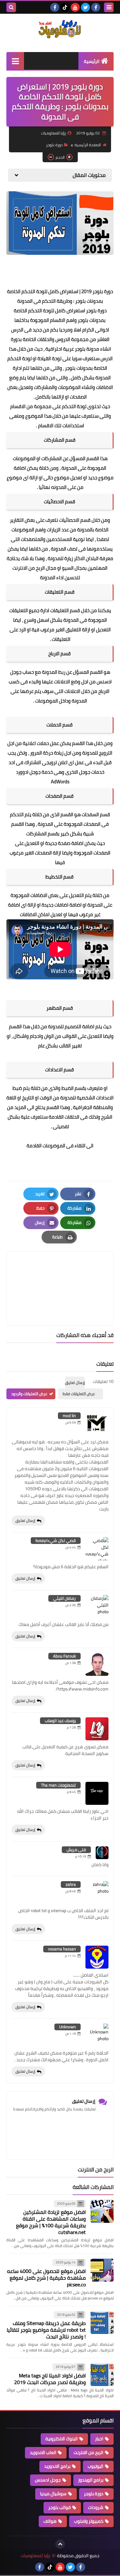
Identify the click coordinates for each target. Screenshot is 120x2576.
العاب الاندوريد (43, 2452)
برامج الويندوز (91, 2480)
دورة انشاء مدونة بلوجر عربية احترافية (61, 344)
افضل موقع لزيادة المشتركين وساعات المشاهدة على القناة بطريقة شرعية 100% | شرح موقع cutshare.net (51, 2222)
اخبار (99, 2439)
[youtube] (75, 7)
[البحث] (11, 7)
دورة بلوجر (54, 145)
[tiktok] (65, 7)
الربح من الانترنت (88, 2452)
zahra (71, 1884)
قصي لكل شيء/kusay (56, 1540)
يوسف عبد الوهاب (60, 1721)
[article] (60, 1273)
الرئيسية (92, 61)
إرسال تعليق (25, 1520)
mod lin (69, 1416)
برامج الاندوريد (57, 2466)
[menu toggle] (109, 7)
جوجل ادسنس (48, 2480)
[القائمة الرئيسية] (15, 61)
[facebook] (96, 7)
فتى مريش (76, 1850)
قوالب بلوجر (60, 2507)
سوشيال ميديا (53, 2494)
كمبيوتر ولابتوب (89, 2521)
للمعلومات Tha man (58, 1785)
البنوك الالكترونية (62, 2439)
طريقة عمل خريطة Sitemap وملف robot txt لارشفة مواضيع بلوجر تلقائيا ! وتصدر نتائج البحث (46, 2330)
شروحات (96, 2507)
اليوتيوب (96, 2466)
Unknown (68, 2027)
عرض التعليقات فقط (79, 1394)
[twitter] (85, 7)
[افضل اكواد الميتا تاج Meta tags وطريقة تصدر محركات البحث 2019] (102, 2375)
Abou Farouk (64, 1656)
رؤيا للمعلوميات (35, 2556)
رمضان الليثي (64, 1598)
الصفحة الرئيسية (88, 145)
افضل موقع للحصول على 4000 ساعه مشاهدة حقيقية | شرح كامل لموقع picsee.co (46, 2278)
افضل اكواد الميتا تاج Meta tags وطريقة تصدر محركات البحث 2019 (50, 2379)
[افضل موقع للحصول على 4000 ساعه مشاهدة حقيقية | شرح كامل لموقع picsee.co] (102, 2270)
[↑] (60, 2544)
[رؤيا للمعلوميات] (60, 29)
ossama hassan (62, 1949)
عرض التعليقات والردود (29, 1394)
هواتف (50, 2521)
